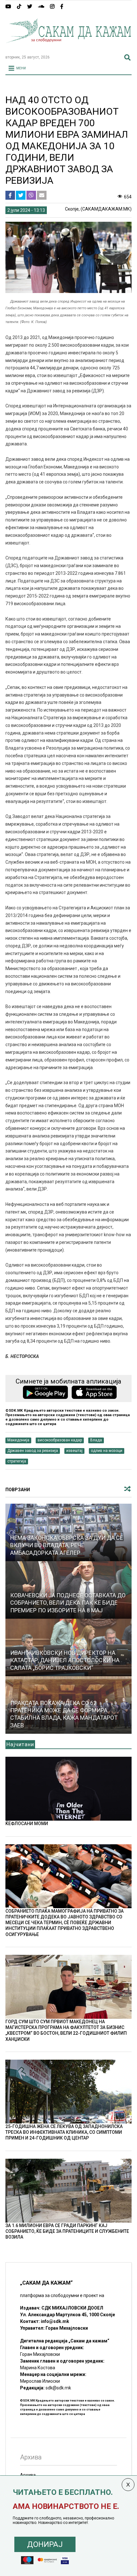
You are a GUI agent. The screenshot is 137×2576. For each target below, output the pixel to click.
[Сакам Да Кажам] (68, 47)
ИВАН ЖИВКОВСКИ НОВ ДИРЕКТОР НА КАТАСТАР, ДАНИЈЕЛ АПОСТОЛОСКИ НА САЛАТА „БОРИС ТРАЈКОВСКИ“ (65, 1660)
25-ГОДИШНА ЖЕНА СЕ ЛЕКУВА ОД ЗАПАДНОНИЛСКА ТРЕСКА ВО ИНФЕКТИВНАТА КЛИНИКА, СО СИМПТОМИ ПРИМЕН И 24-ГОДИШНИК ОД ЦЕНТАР (64, 2132)
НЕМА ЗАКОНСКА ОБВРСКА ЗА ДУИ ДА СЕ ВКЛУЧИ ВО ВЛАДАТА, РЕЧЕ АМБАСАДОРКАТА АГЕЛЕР (67, 1545)
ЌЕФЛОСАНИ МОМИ (27, 1824)
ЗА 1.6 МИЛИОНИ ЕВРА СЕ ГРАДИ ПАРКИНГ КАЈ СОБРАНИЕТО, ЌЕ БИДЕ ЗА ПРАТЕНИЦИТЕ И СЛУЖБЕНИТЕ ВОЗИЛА (67, 2231)
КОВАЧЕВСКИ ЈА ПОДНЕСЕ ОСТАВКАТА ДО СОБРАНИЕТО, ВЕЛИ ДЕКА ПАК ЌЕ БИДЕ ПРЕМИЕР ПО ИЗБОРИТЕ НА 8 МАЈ (68, 1603)
